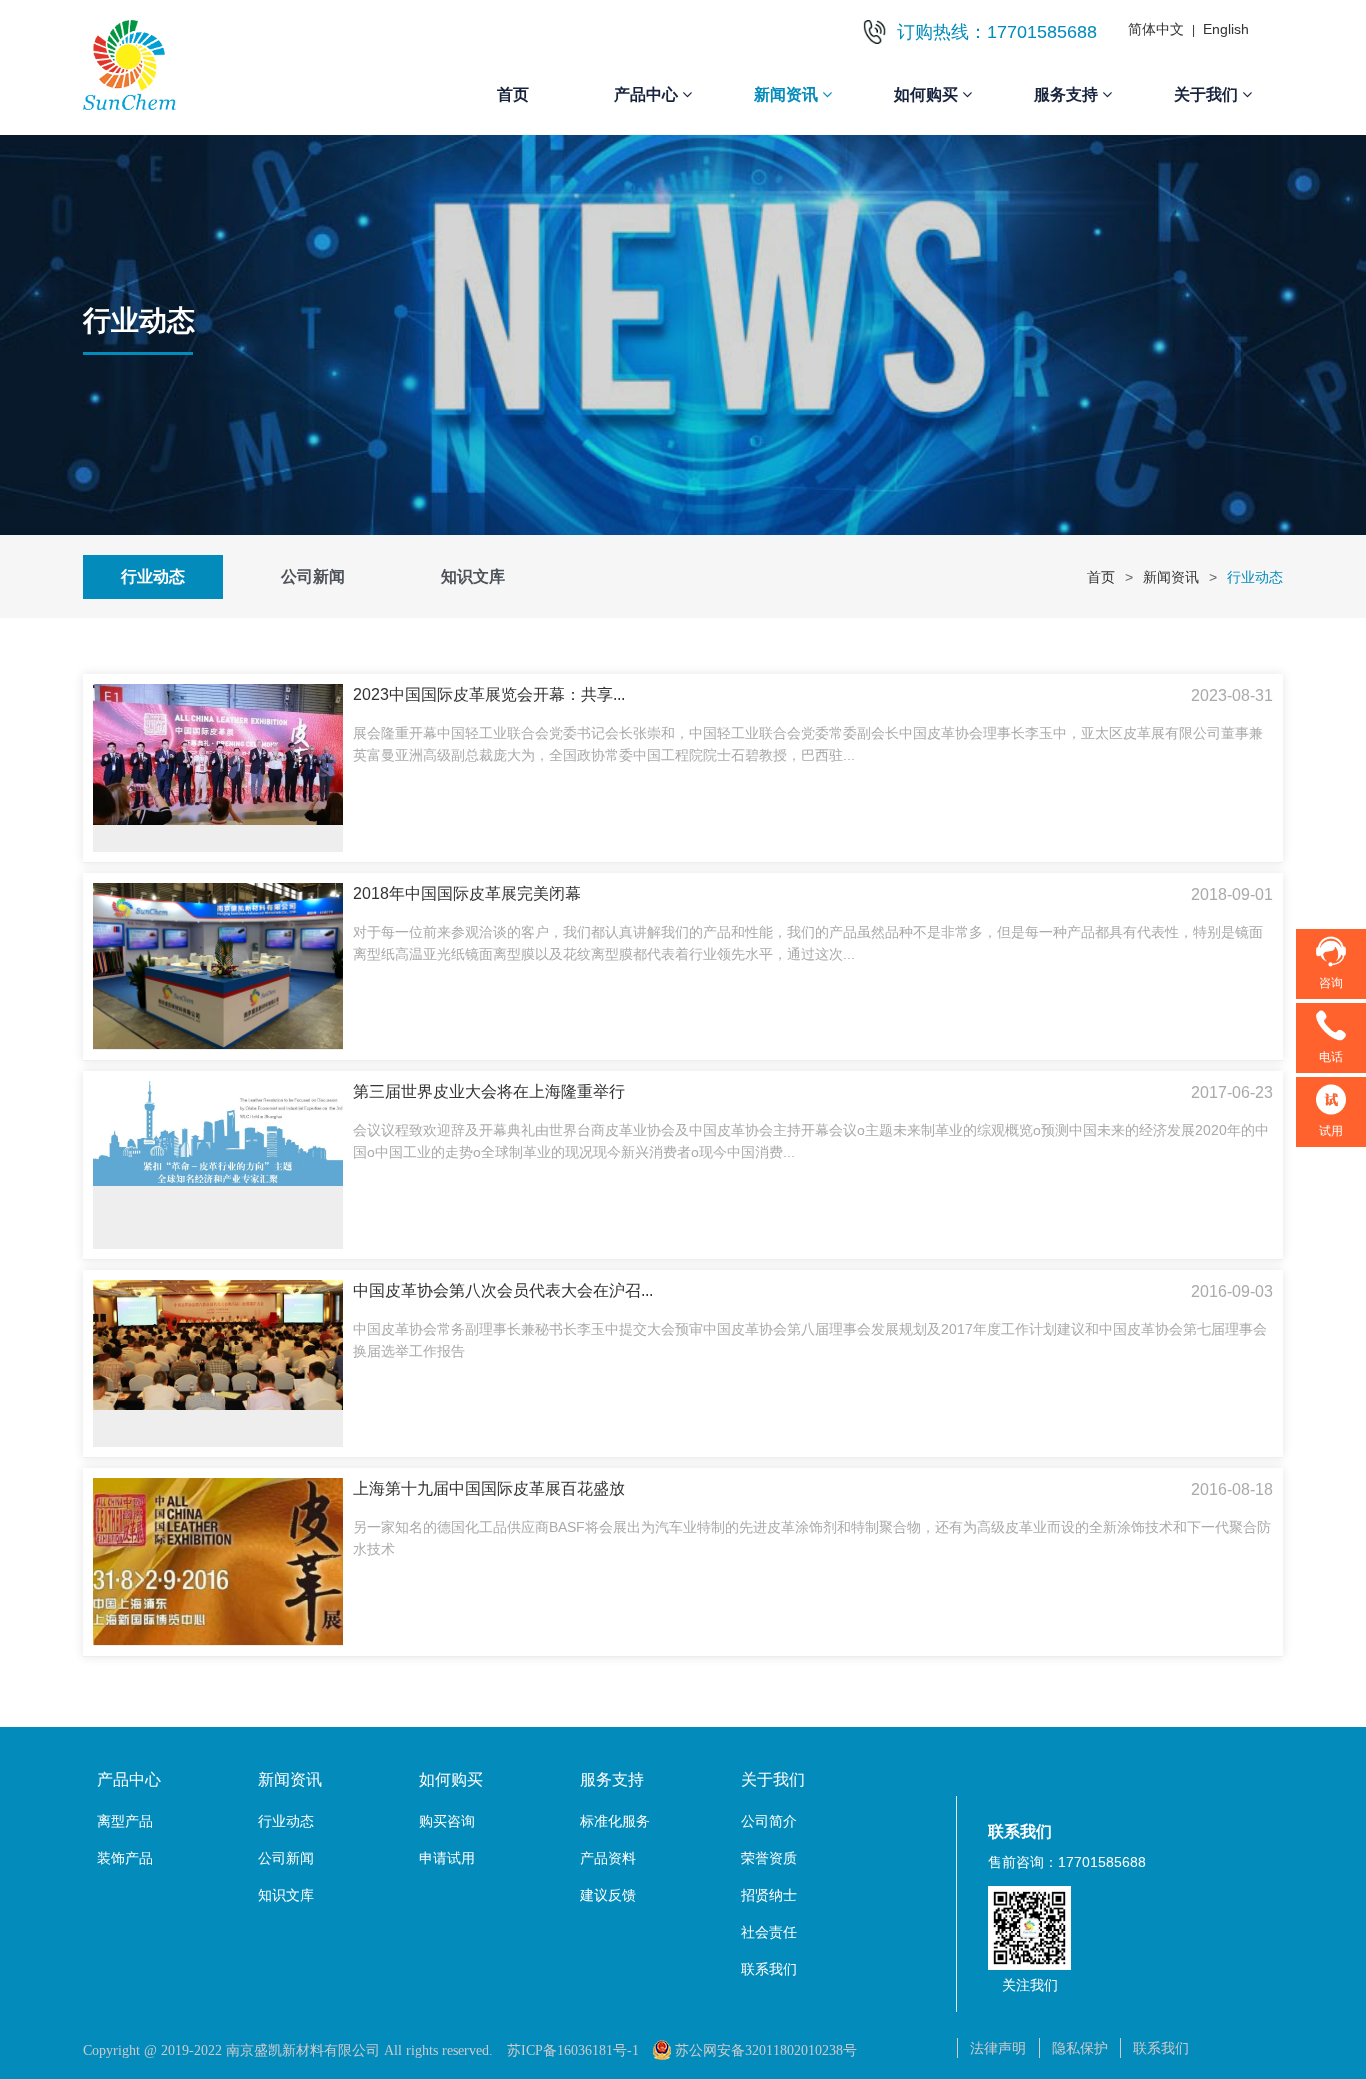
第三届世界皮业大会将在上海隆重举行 (489, 1091)
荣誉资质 (769, 1858)
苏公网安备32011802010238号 (766, 2050)
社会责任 (769, 1932)
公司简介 (769, 1821)
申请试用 (447, 1858)
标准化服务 (615, 1821)
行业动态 (153, 576)
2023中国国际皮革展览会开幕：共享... (489, 694)
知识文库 (473, 576)
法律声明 (998, 2048)
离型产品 (125, 1821)
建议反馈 (608, 1895)
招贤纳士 (769, 1895)
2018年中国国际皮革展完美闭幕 (467, 893)
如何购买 (451, 1779)
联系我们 (769, 1969)
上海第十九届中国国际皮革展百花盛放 (489, 1488)
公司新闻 (313, 576)
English (1226, 29)
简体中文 (1156, 29)
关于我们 (773, 1779)
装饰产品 (125, 1858)
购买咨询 (447, 1821)
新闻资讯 (1171, 577)
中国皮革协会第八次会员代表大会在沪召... (503, 1290)
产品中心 (129, 1779)
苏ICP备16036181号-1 (573, 2050)
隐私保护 (1080, 2048)
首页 (513, 94)
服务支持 (612, 1779)
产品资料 (608, 1858)
